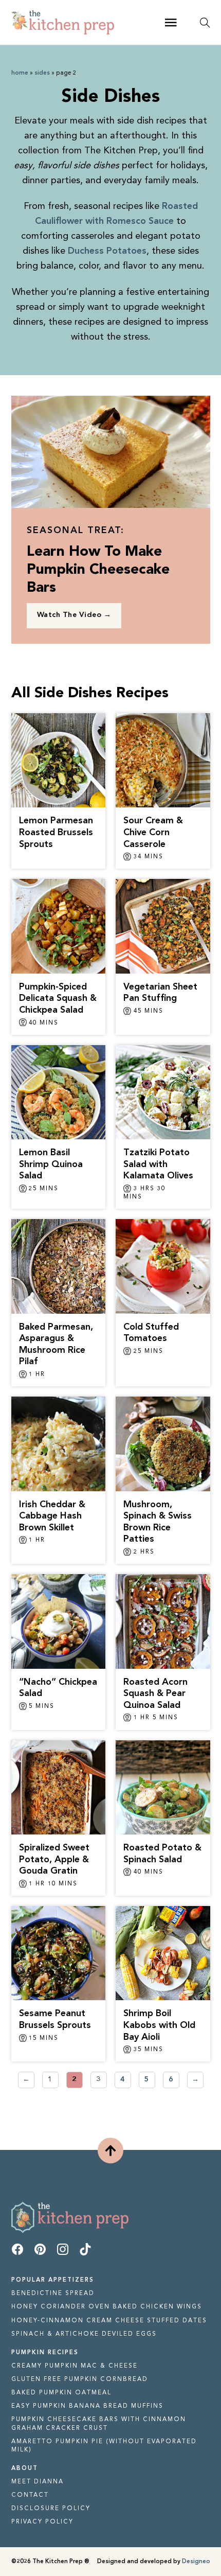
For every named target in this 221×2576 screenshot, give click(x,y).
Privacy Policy (42, 2522)
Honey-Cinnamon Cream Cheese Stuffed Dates (109, 2321)
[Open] (171, 23)
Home (20, 73)
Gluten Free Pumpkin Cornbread (80, 2379)
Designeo (196, 2562)
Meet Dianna (38, 2482)
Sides (42, 73)
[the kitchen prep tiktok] (85, 2252)
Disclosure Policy (51, 2509)
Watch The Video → (74, 615)
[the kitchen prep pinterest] (40, 2252)
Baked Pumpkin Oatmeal (61, 2393)
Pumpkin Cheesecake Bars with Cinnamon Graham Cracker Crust (99, 2424)
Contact (30, 2495)
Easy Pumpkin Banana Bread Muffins (87, 2406)
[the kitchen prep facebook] (17, 2252)
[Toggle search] (205, 23)
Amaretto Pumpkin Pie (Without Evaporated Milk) (104, 2446)
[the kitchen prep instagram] (63, 2252)
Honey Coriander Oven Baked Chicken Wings (107, 2307)
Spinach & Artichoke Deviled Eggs (84, 2334)
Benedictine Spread (53, 2293)
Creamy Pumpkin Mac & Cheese (75, 2366)
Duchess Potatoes (107, 251)
